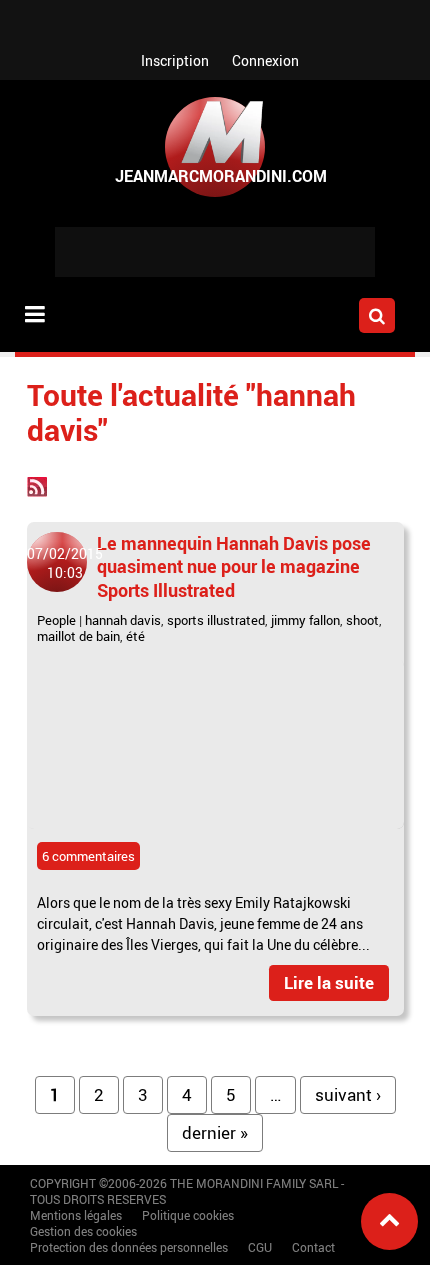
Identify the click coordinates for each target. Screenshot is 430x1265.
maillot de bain (78, 636)
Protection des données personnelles (129, 1247)
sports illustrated (216, 620)
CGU (260, 1247)
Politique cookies (188, 1215)
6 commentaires (88, 856)
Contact (313, 1247)
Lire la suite (329, 982)
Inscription (175, 60)
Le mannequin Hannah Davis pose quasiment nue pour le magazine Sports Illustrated (234, 566)
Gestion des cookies (83, 1231)
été (135, 636)
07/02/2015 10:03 (65, 563)
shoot (362, 620)
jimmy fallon (305, 620)
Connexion (265, 60)
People (56, 620)
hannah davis (123, 620)
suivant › (348, 1094)
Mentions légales (76, 1215)
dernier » (215, 1132)
